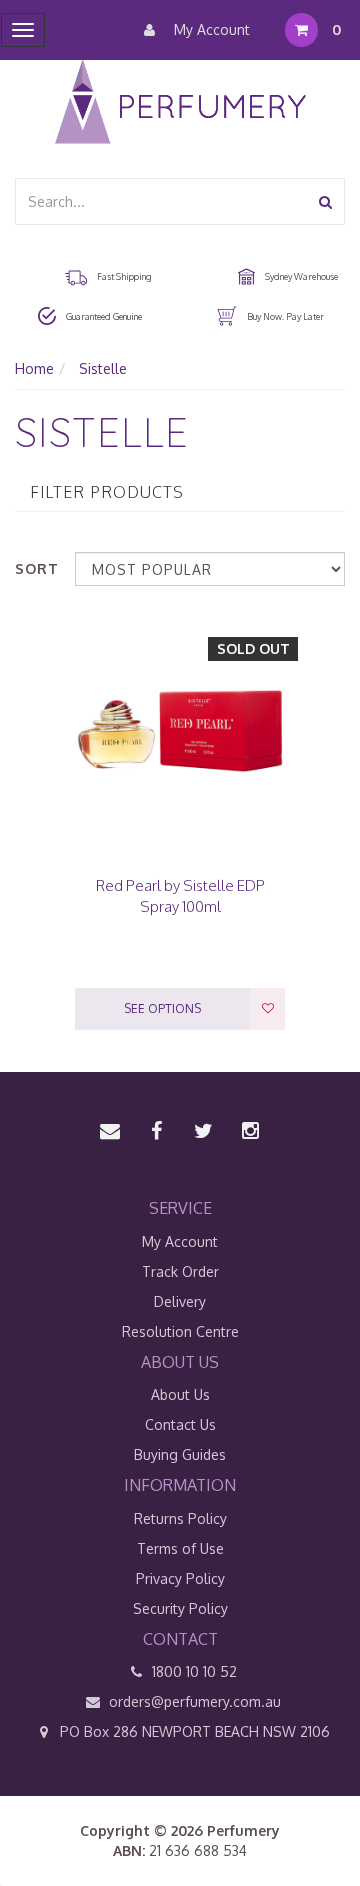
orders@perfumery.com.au (195, 1701)
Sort (37, 568)
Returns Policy (180, 1518)
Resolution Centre (180, 1331)
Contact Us (180, 1424)
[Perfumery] (180, 104)
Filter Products (107, 493)
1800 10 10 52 (192, 1671)
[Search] (325, 201)
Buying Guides (180, 1454)
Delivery (180, 1301)
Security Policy (180, 1608)
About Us (180, 1394)
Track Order (180, 1271)
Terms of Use (180, 1548)
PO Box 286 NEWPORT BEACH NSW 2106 (193, 1731)
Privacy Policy (180, 1578)
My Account (210, 29)
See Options (162, 1008)
